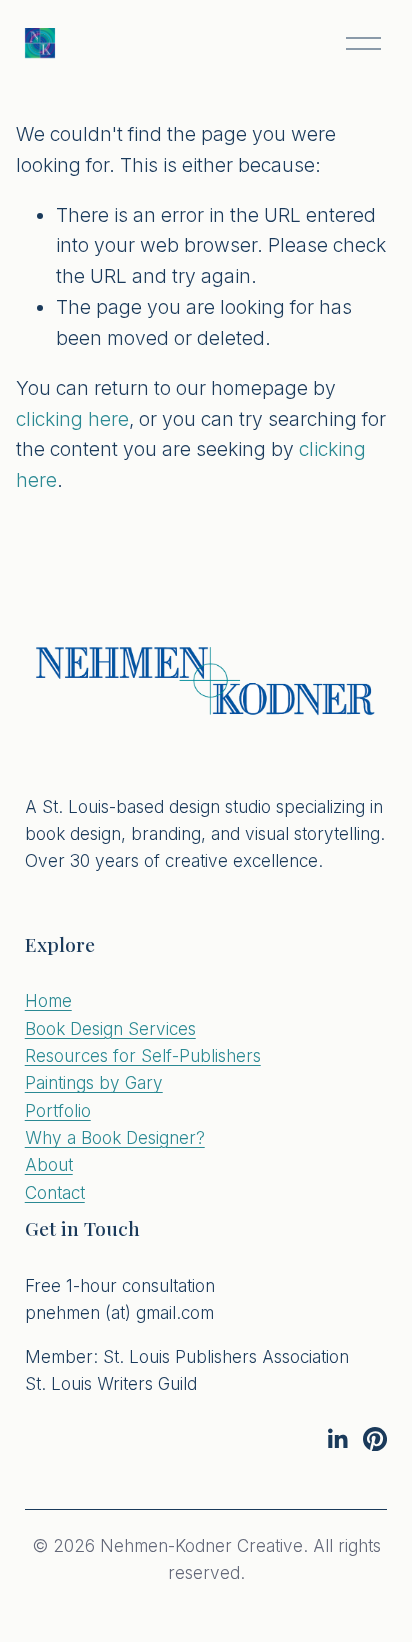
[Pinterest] (375, 1439)
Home (48, 1000)
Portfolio (58, 1110)
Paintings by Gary (94, 1082)
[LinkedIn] (337, 1439)
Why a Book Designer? (115, 1137)
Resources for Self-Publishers (143, 1055)
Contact (55, 1192)
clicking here (72, 419)
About (49, 1164)
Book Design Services (110, 1028)
